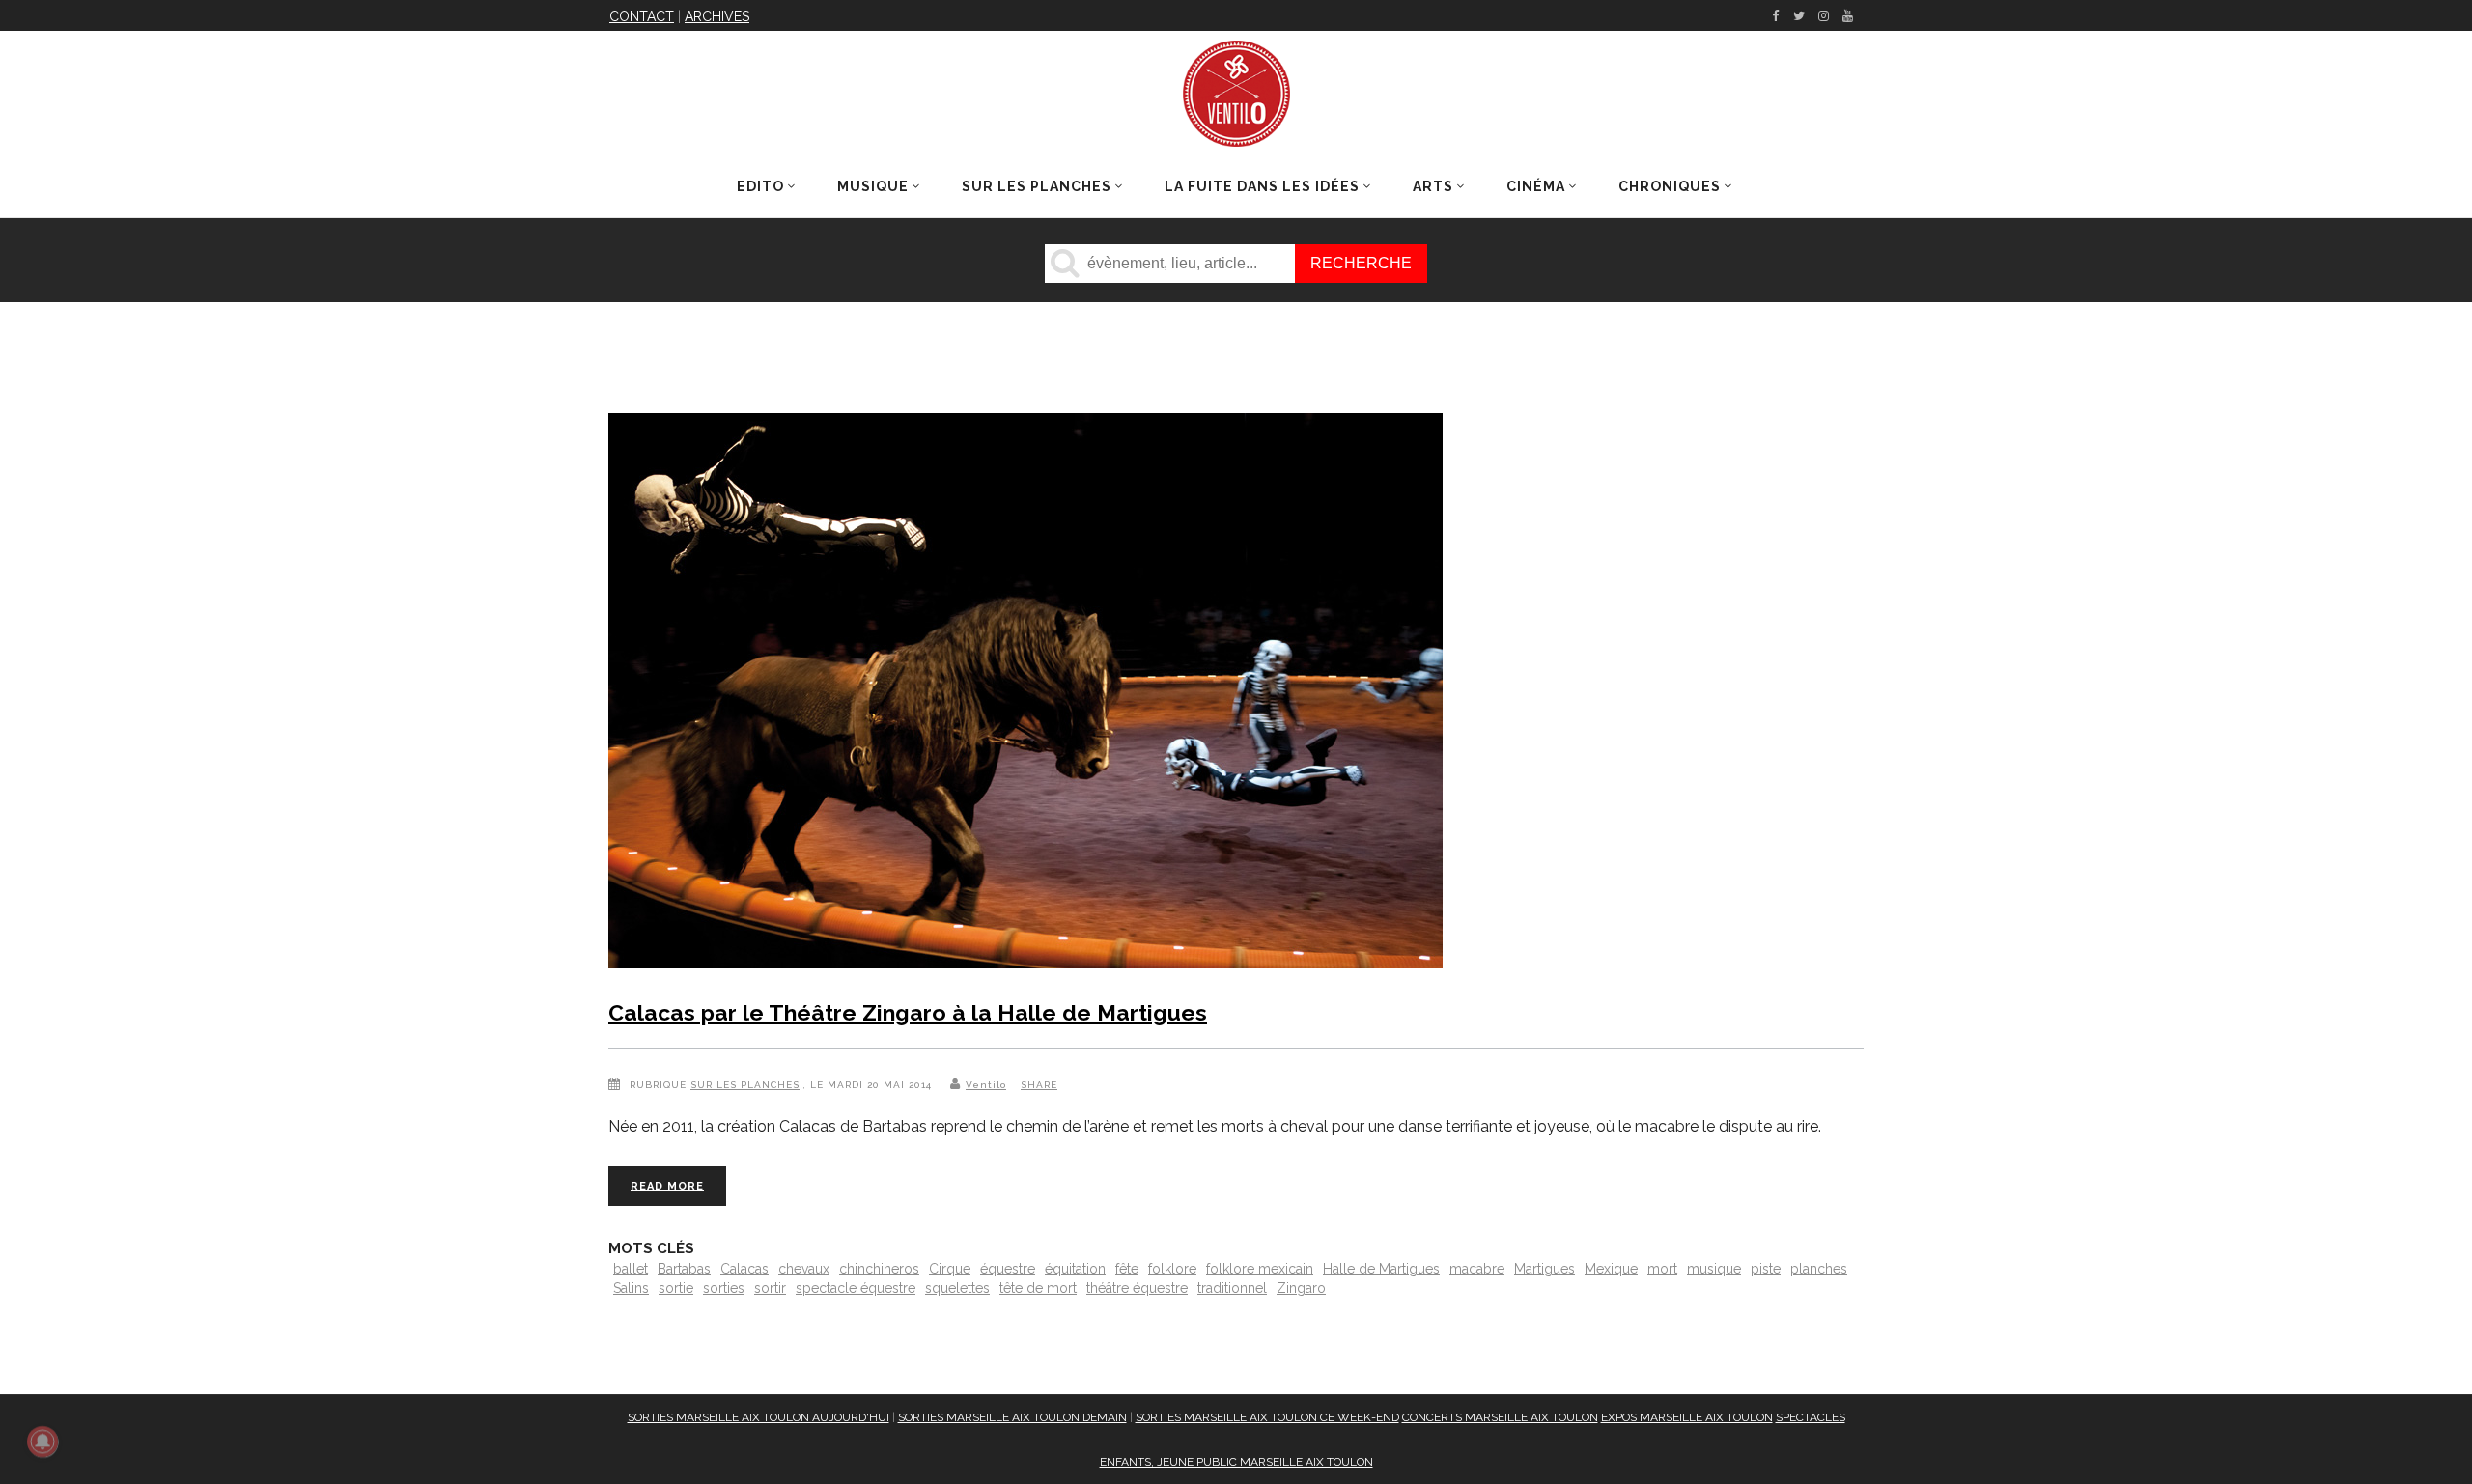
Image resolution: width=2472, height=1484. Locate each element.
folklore (1172, 1269)
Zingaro (1301, 1288)
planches (1819, 1269)
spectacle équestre (856, 1288)
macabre (1477, 1269)
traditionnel (1232, 1288)
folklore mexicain (1260, 1269)
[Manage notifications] (42, 1442)
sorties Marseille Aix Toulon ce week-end (1267, 1417)
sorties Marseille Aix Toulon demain (1012, 1417)
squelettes (957, 1288)
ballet (631, 1269)
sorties (724, 1288)
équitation (1075, 1269)
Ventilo (986, 1085)
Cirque (950, 1269)
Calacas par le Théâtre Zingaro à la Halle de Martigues (908, 1012)
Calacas (744, 1269)
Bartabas (684, 1269)
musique (1714, 1269)
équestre (1008, 1269)
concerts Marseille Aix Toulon (1500, 1417)
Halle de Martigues (1381, 1269)
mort (1662, 1269)
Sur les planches (745, 1085)
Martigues (1545, 1269)
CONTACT (642, 16)
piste (1766, 1269)
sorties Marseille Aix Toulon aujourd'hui (758, 1417)
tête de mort (1038, 1288)
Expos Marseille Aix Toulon (1687, 1417)
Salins (631, 1288)
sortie (676, 1288)
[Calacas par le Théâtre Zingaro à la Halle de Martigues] (1025, 695)
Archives (717, 16)
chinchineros (879, 1269)
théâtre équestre (1137, 1288)
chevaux (804, 1269)
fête (1127, 1269)
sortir (770, 1288)
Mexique (1611, 1269)
